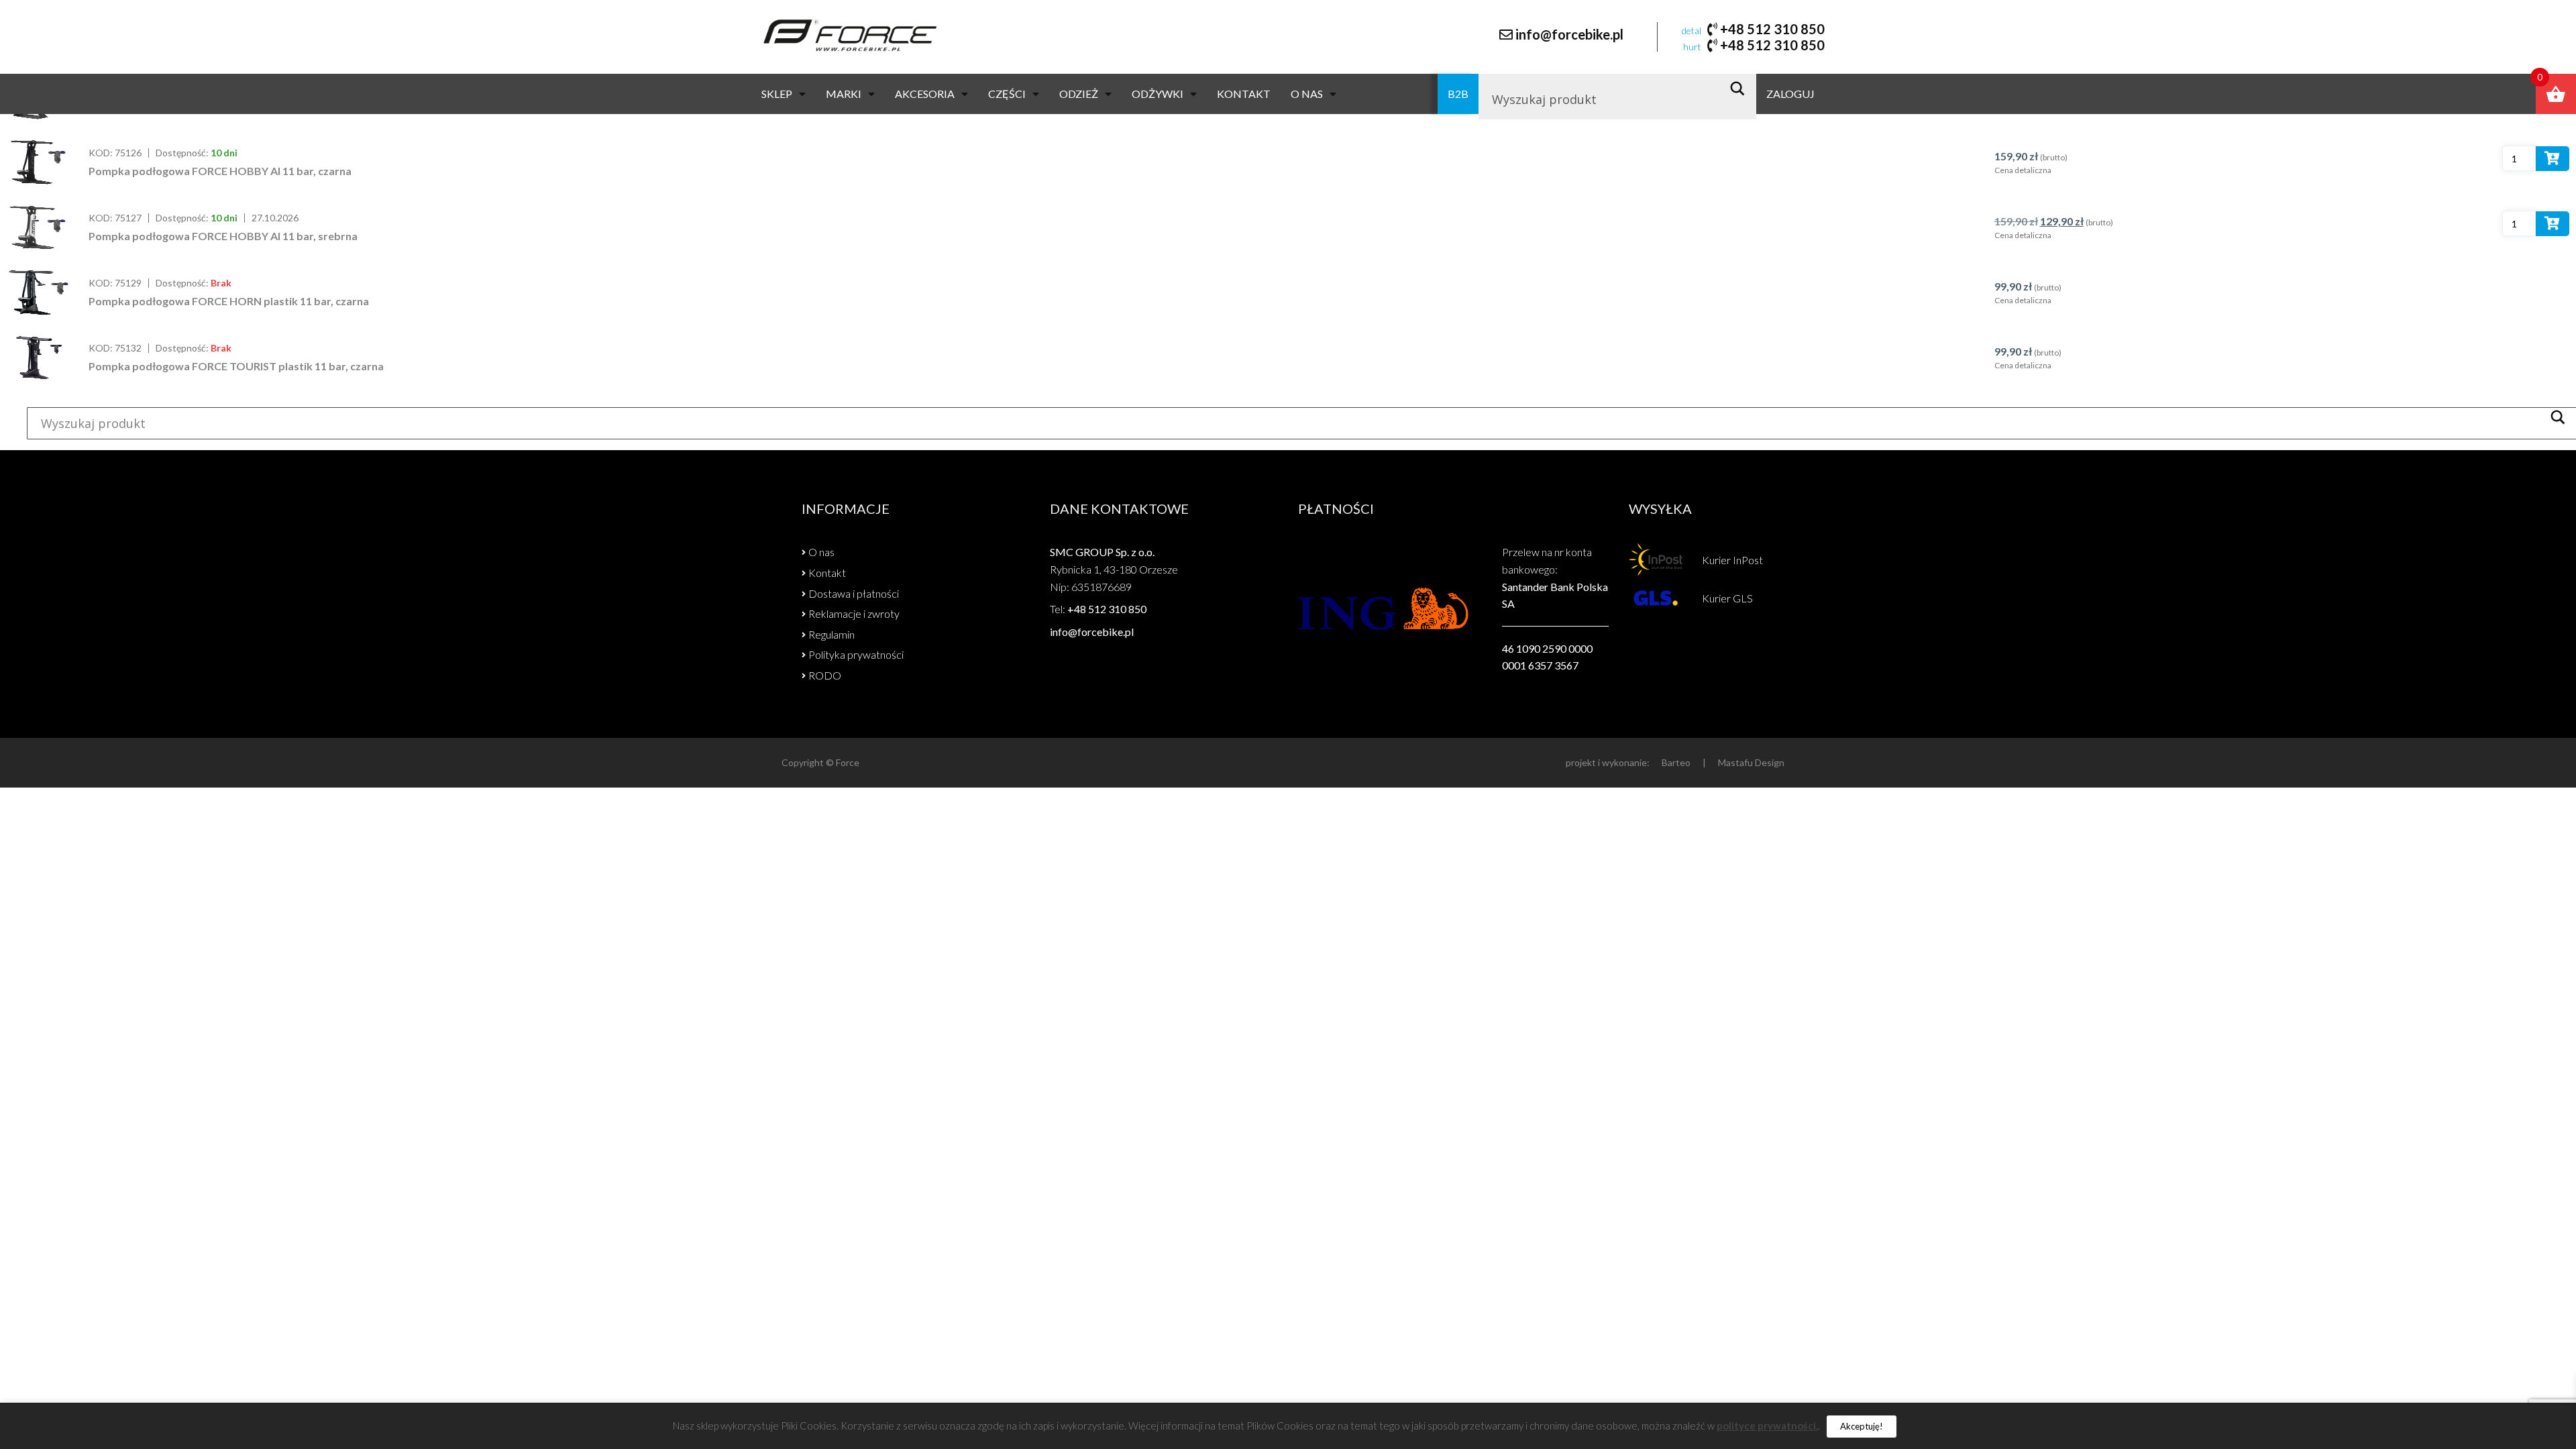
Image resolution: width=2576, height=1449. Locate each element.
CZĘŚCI (1007, 94)
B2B (1458, 94)
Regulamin (831, 634)
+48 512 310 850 (1772, 29)
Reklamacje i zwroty (854, 613)
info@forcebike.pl (1569, 34)
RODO (825, 675)
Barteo (1676, 762)
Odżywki (1158, 94)
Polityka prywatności (856, 654)
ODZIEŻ (1079, 94)
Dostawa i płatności (854, 593)
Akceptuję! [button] (1862, 1426)
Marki (844, 94)
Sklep (777, 94)
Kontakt (1244, 94)
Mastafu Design (1751, 762)
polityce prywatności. (1767, 1426)
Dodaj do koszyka (2553, 161)
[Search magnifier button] (1741, 89)
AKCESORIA (925, 94)
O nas (1307, 94)
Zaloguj (1790, 94)
